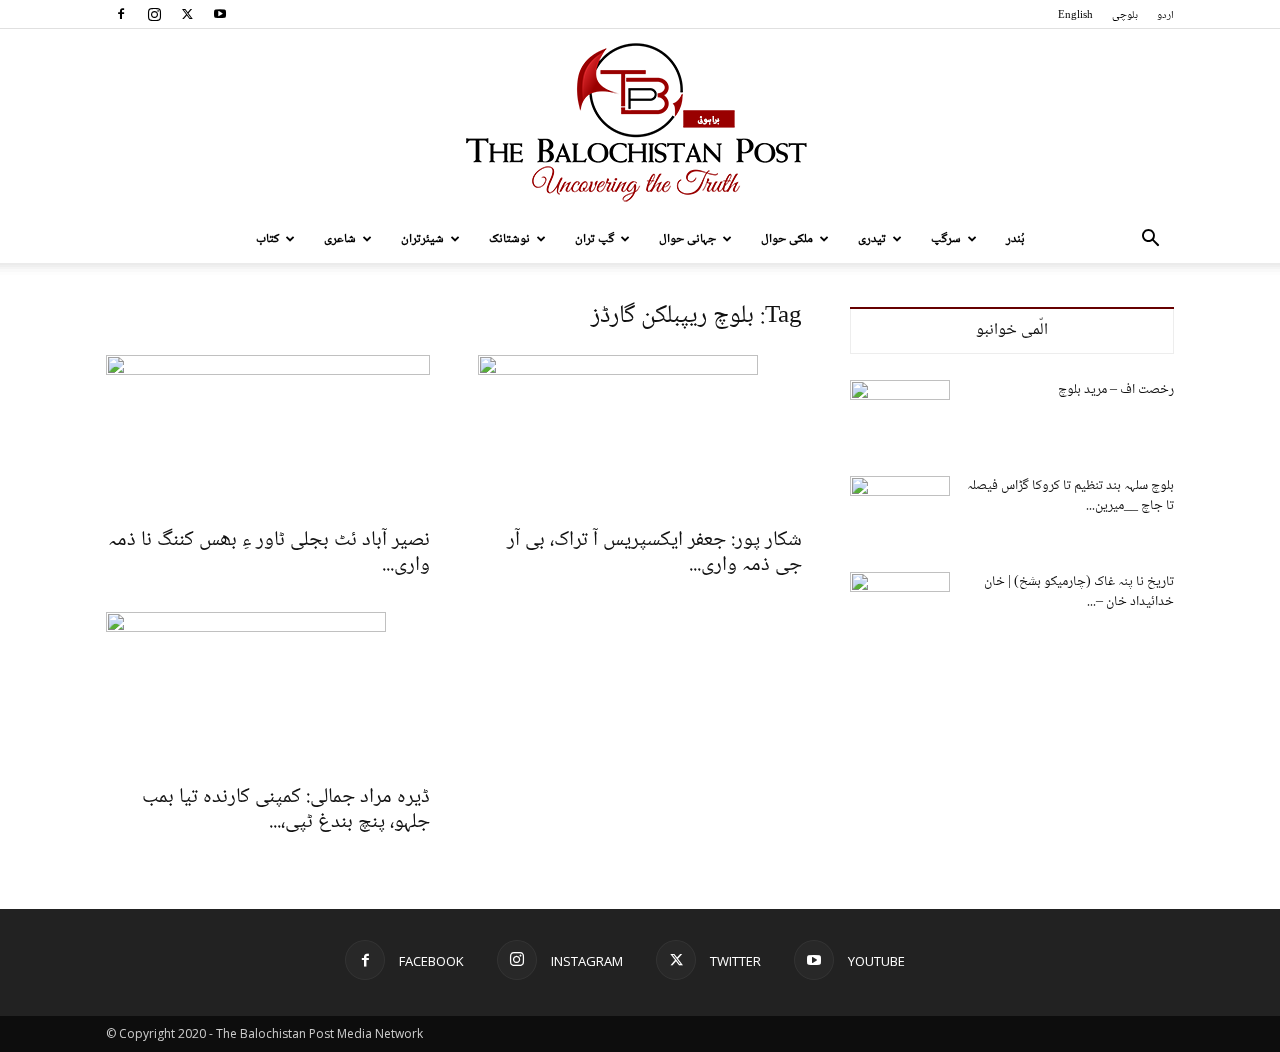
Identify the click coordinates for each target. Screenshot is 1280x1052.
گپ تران (594, 239)
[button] (1150, 240)
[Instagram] (154, 14)
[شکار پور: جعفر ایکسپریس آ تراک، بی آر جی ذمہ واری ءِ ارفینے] (640, 435)
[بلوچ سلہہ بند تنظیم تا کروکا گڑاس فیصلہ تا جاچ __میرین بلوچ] (900, 511)
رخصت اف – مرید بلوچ (1116, 390)
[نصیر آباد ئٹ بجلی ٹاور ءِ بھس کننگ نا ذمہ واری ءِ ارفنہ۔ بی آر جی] (268, 435)
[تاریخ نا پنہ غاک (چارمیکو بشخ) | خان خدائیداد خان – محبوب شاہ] (900, 607)
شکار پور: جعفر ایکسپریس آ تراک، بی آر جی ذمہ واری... (654, 553)
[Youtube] (220, 14)
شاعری (340, 239)
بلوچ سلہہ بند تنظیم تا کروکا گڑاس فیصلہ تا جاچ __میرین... (1070, 496)
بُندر (1015, 239)
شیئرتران (422, 239)
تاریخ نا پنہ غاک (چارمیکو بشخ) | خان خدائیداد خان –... (1079, 592)
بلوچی (1125, 15)
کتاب (267, 239)
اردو (1165, 15)
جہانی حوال (687, 239)
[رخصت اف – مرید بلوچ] (900, 415)
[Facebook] (121, 14)
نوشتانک (509, 239)
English (1075, 15)
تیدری (872, 239)
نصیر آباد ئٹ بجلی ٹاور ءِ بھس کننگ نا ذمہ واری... (269, 553)
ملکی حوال (787, 239)
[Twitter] (187, 14)
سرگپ (946, 239)
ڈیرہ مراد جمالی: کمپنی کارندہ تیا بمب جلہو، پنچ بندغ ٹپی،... (286, 810)
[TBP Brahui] (640, 122)
